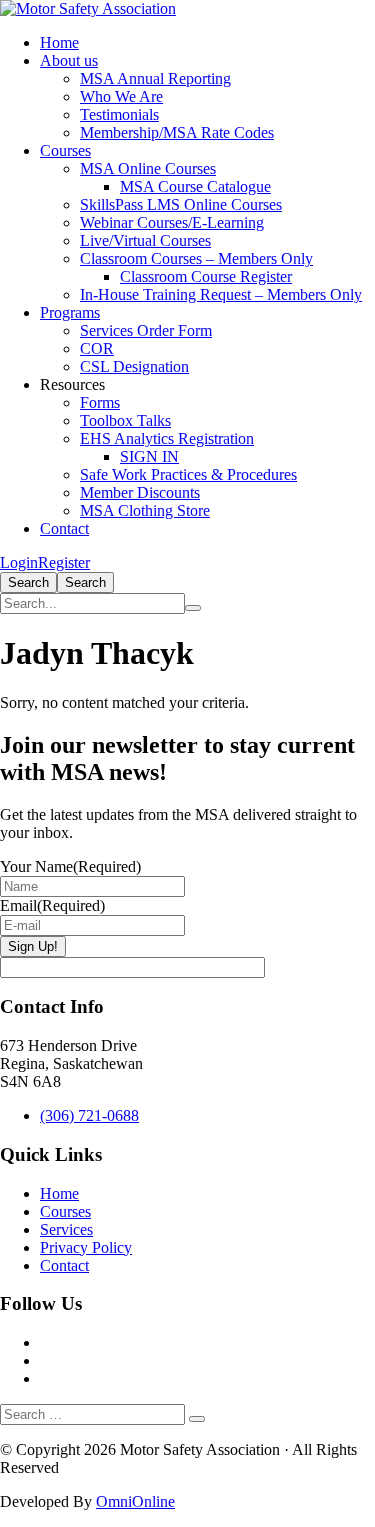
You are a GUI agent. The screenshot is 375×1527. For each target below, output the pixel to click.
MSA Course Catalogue (195, 186)
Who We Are (121, 96)
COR (97, 348)
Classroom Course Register (206, 276)
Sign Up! (33, 946)
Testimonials (119, 114)
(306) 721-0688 (89, 1115)
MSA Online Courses (148, 168)
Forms (100, 402)
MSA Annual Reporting (155, 78)
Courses (65, 150)
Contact (64, 528)
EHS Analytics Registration (167, 438)
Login (19, 562)
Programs (70, 312)
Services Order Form (146, 330)
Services (66, 1229)
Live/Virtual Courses (145, 240)
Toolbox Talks (125, 420)
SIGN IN (149, 456)
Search (28, 582)
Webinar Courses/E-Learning (172, 222)
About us (69, 60)
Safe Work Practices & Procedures (188, 474)
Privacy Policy (86, 1247)
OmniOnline (135, 1501)
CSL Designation (134, 366)
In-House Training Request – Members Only (221, 294)
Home (59, 42)
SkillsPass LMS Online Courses (181, 204)
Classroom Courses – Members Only (196, 258)
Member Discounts (140, 492)
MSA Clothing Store (145, 510)
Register (64, 562)
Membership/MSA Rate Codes (177, 132)
